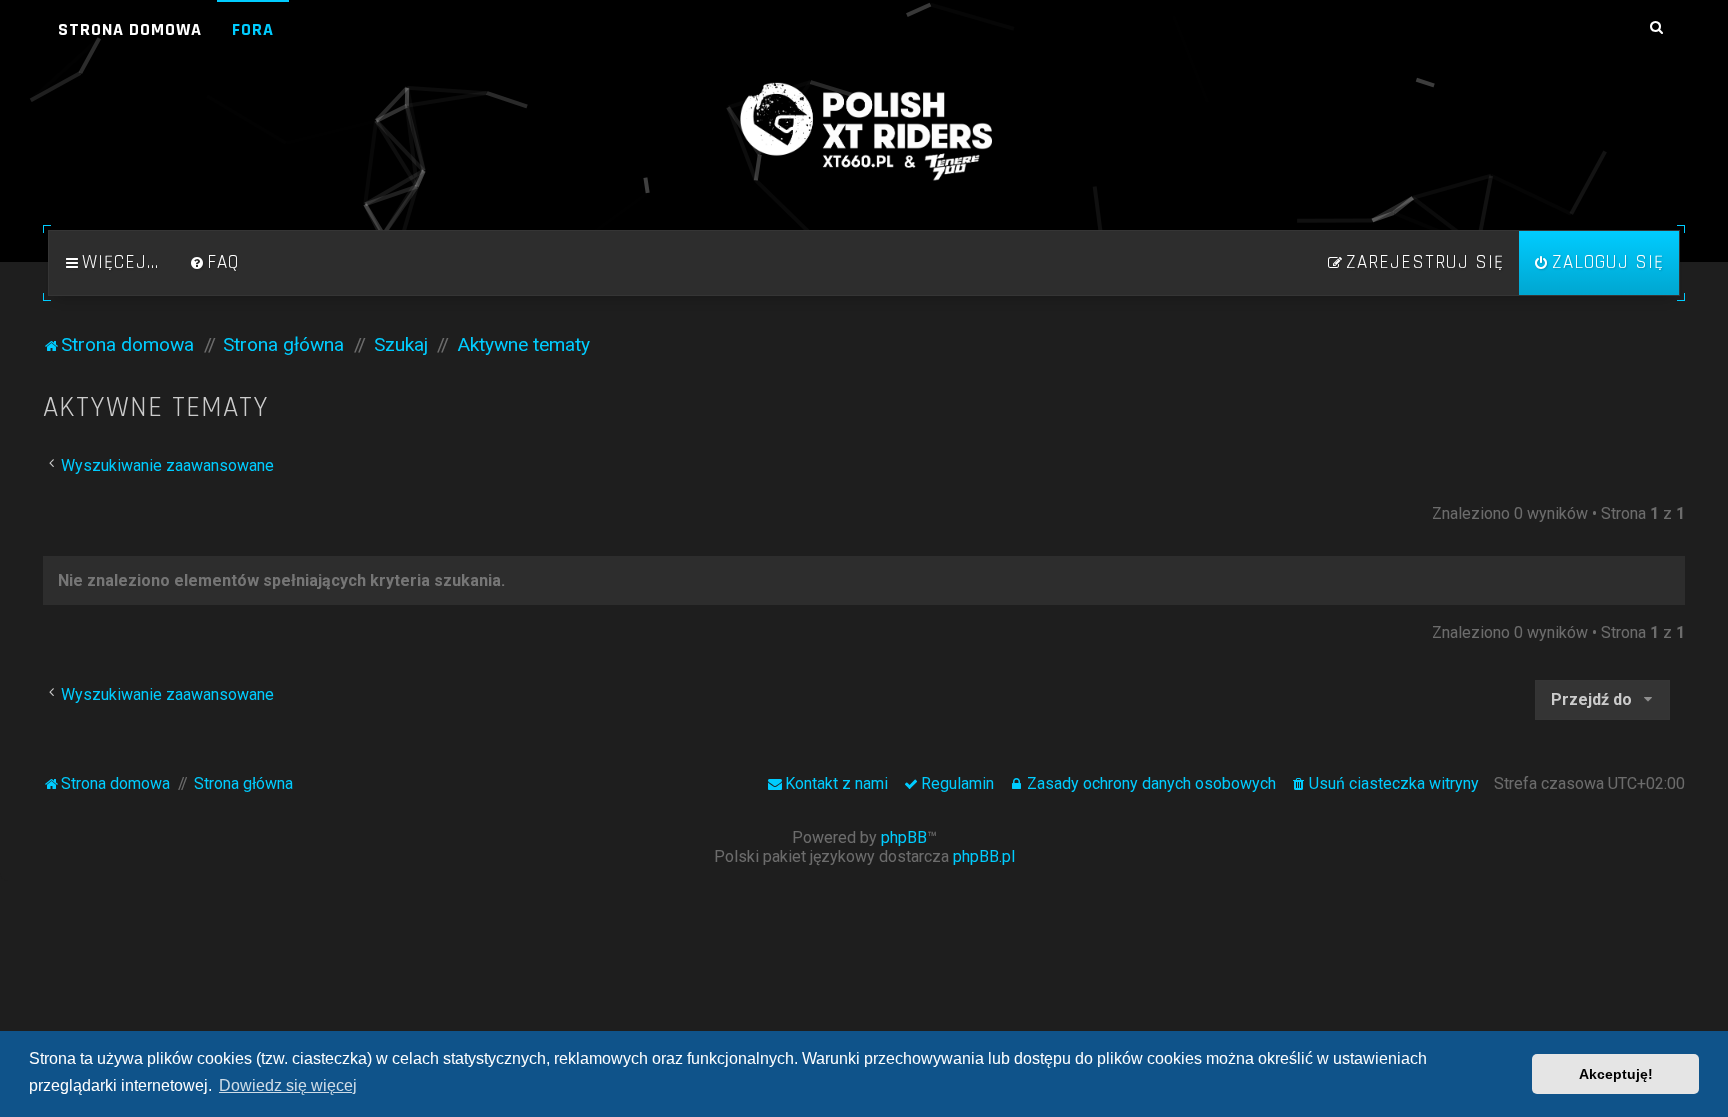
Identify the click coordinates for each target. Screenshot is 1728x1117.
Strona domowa (130, 29)
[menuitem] (214, 263)
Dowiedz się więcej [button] (288, 1085)
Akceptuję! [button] (1616, 1074)
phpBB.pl (984, 856)
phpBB (904, 837)
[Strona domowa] (864, 132)
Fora (253, 29)
